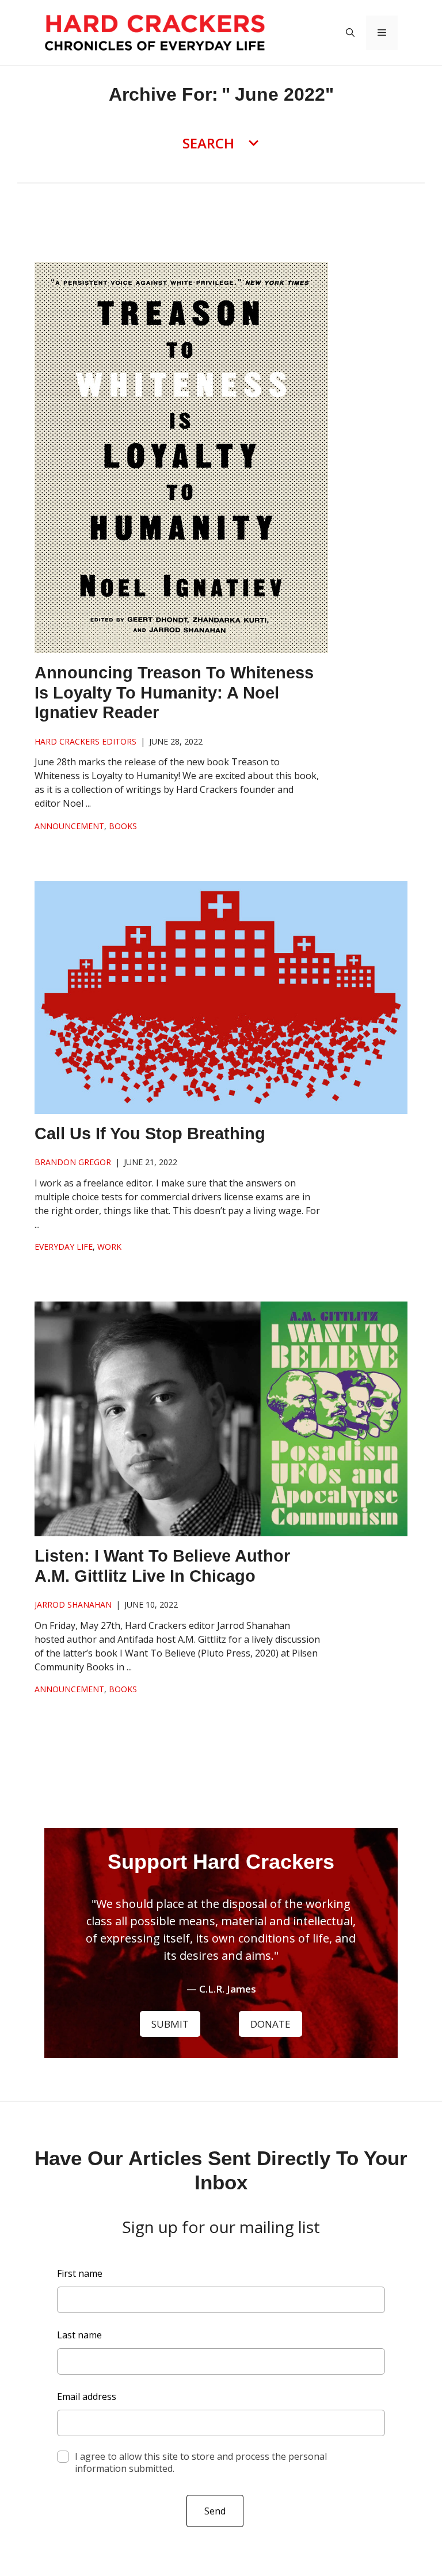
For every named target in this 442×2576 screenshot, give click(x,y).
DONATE (270, 2024)
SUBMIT (170, 2024)
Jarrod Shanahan (73, 1604)
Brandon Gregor (73, 1162)
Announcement (69, 826)
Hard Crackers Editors (85, 741)
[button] (350, 33)
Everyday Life (64, 1247)
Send (215, 2511)
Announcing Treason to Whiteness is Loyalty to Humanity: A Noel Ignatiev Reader (174, 693)
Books (123, 826)
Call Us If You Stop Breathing (150, 1134)
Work (109, 1247)
